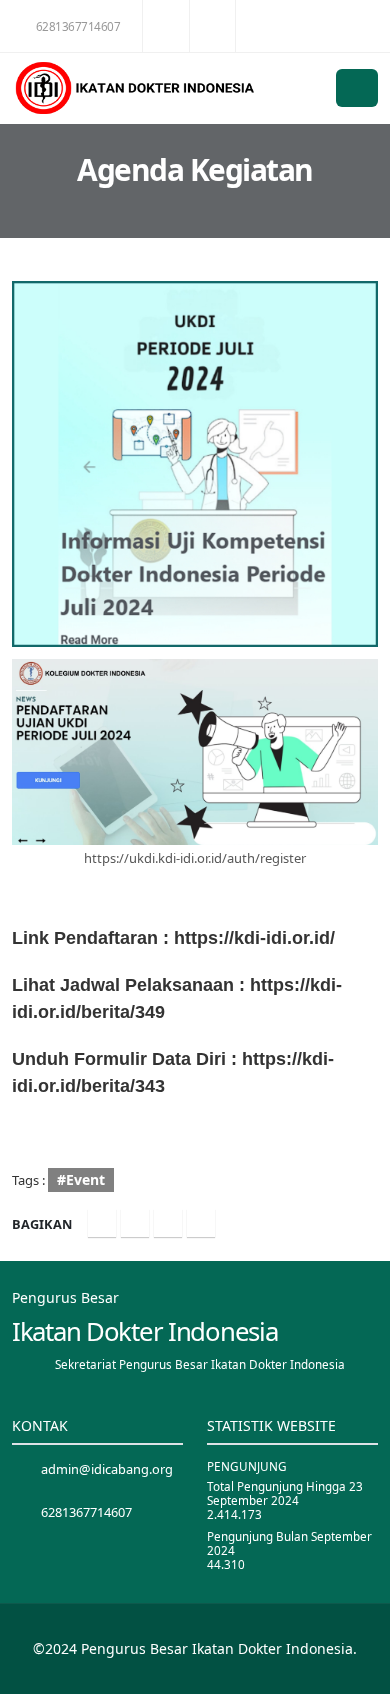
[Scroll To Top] (355, 1671)
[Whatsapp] (201, 1223)
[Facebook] (102, 1223)
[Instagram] (168, 1223)
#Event (81, 1179)
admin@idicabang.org (107, 1469)
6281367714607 (78, 26)
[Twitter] (135, 1223)
